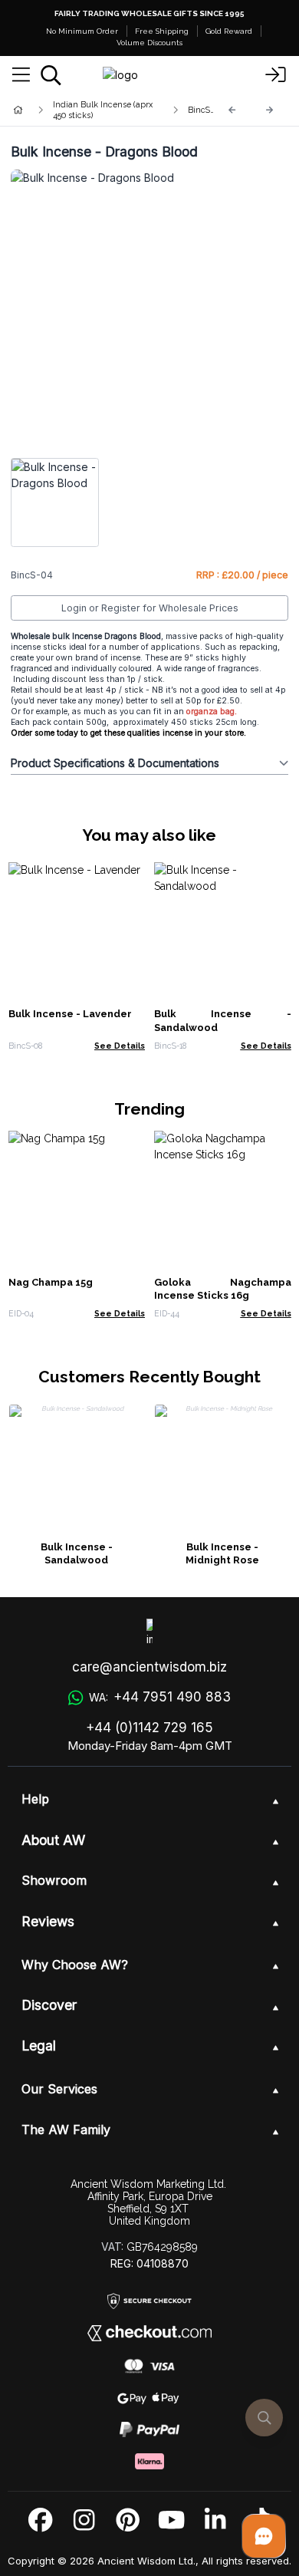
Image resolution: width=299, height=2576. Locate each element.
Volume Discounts (149, 43)
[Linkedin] (215, 2520)
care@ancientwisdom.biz (149, 1667)
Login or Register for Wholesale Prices (150, 608)
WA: (159, 1697)
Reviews (48, 1921)
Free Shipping (162, 31)
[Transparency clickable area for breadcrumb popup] (99, 110)
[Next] (270, 110)
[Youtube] (171, 2520)
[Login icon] (276, 75)
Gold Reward (229, 31)
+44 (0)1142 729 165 (149, 1728)
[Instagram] (84, 2520)
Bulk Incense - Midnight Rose (222, 1554)
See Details (120, 1046)
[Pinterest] (128, 2520)
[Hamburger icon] (21, 75)
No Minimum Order (82, 31)
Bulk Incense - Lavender (70, 1014)
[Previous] (232, 110)
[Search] (51, 75)
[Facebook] (40, 2520)
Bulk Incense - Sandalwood (77, 1554)
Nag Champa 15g (51, 1282)
